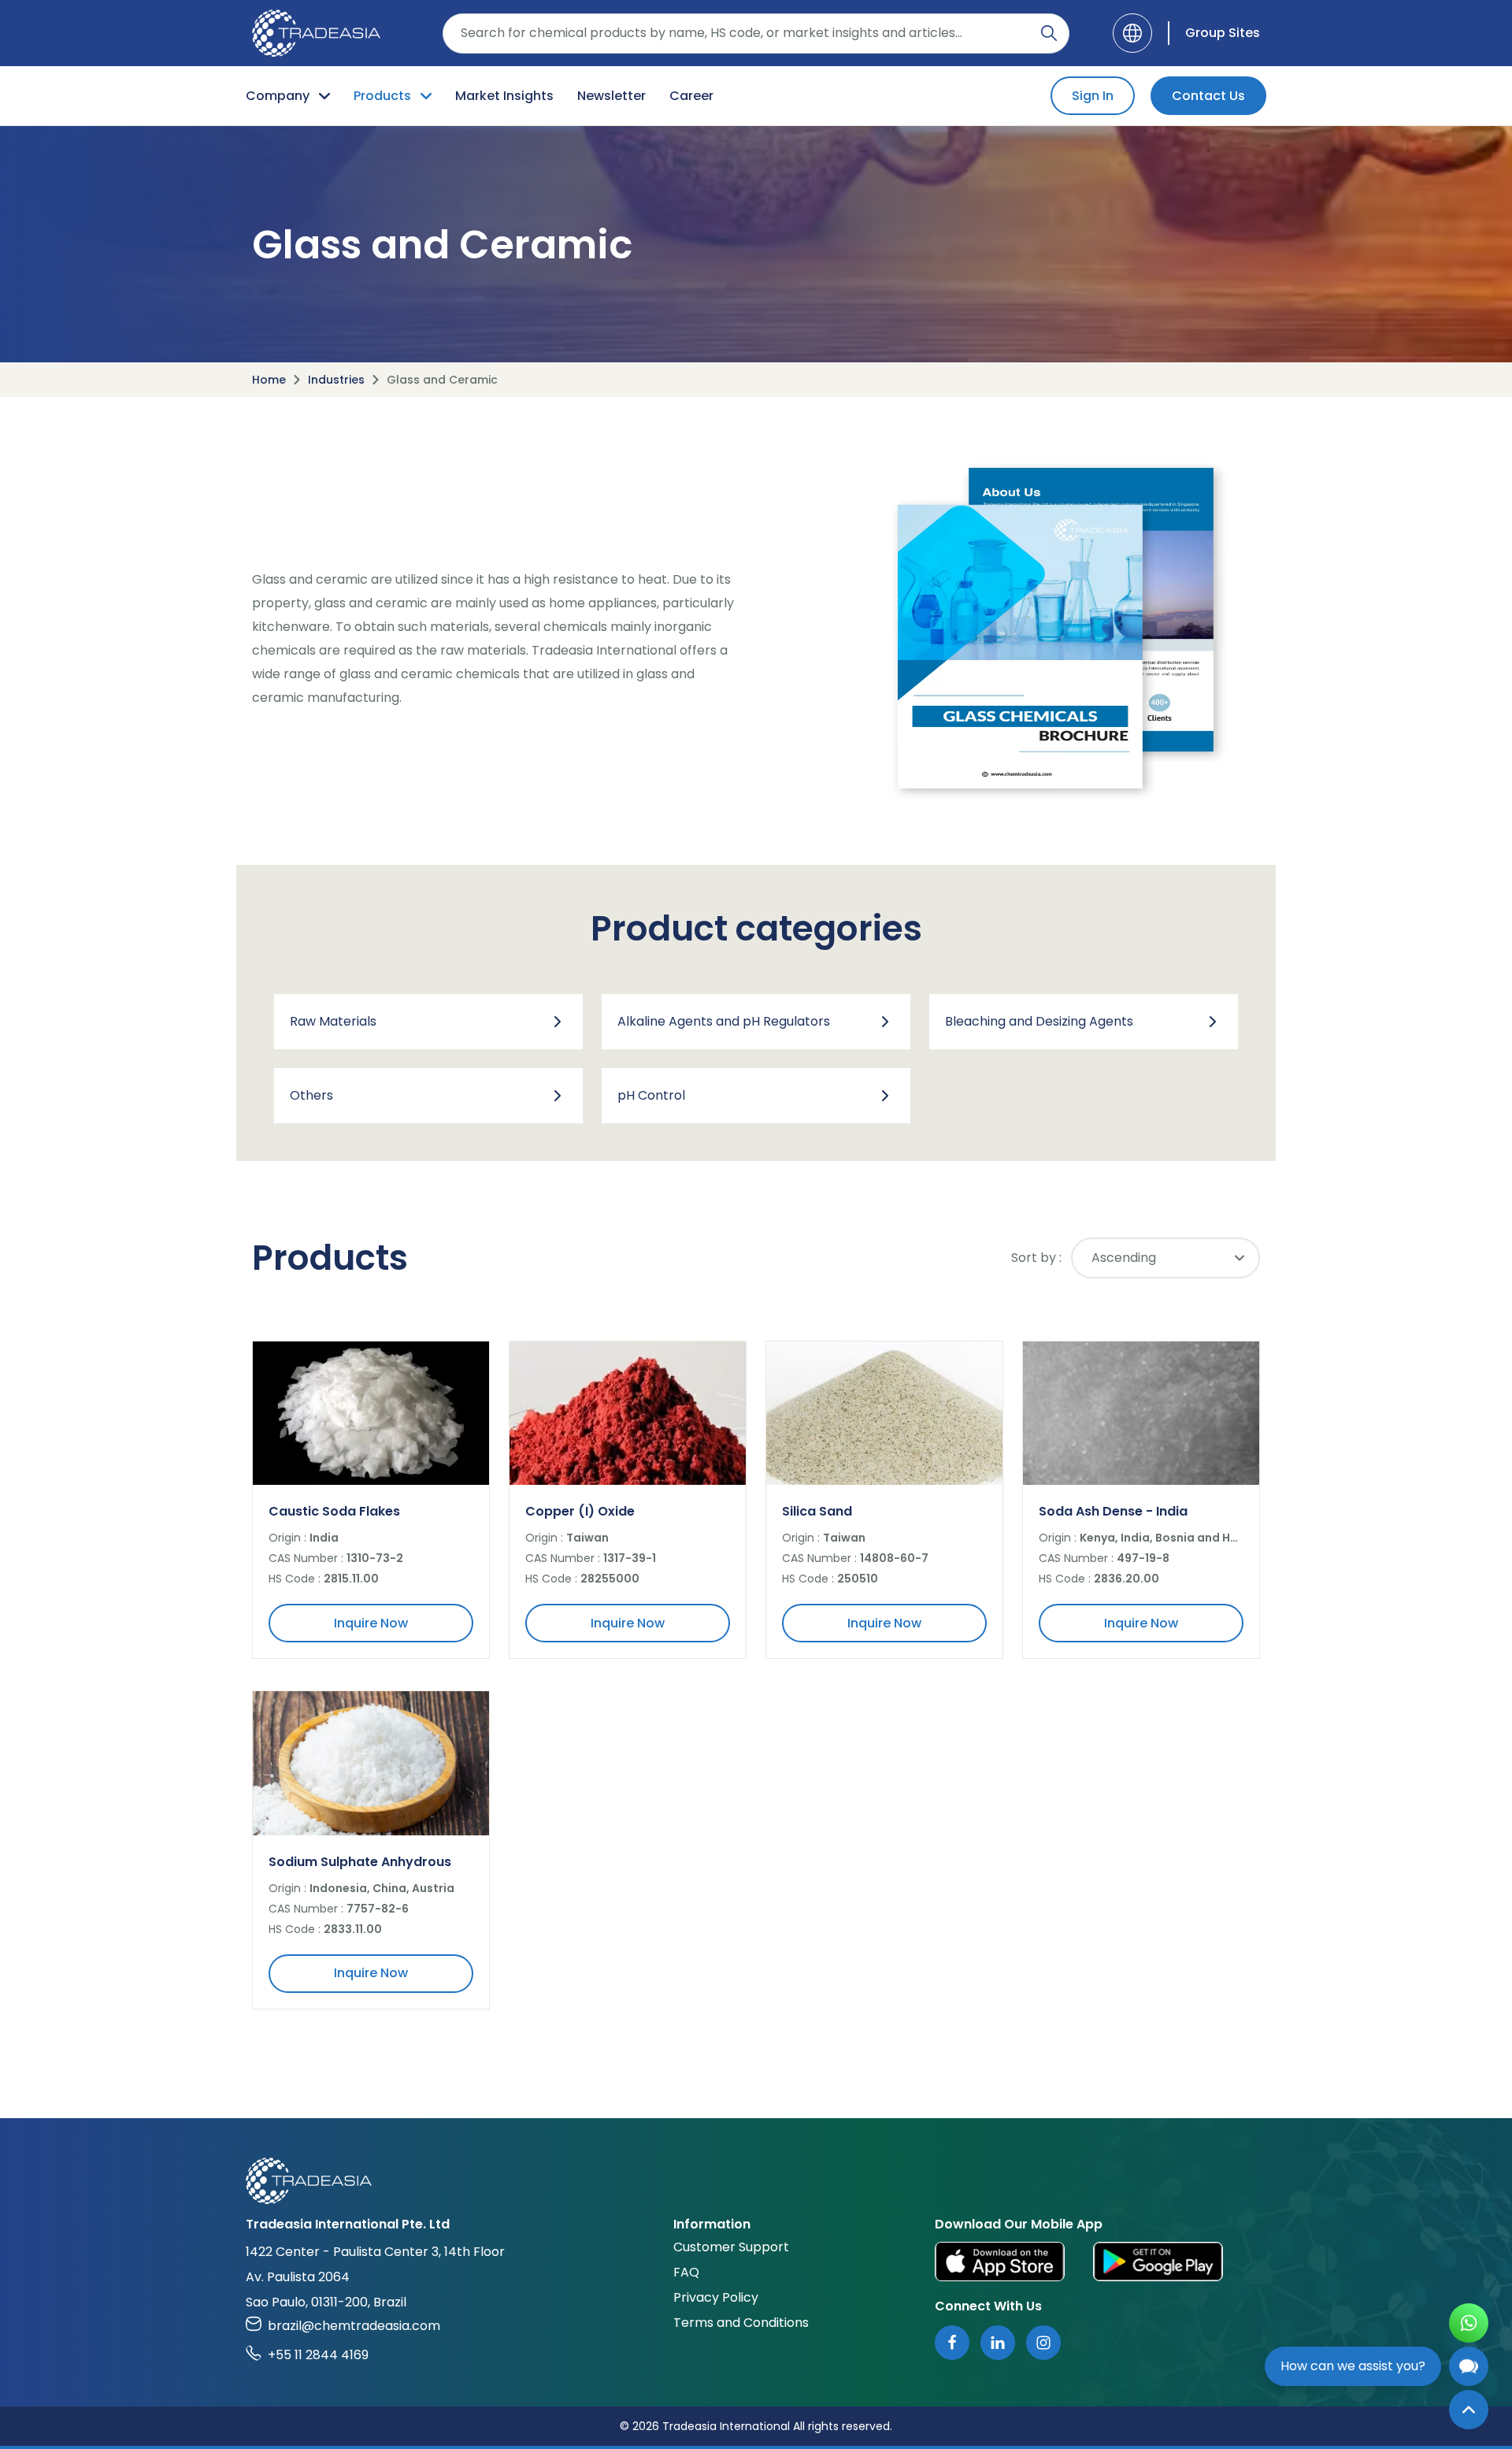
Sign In (1093, 96)
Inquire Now (371, 1623)
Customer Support (731, 2247)
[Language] (1132, 33)
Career (691, 96)
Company (278, 96)
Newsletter (611, 96)
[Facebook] (952, 2343)
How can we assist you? (1353, 2366)
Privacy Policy (716, 2297)
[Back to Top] (1469, 2410)
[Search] (1049, 33)
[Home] (756, 2181)
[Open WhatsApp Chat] (1469, 2323)
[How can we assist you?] (1469, 2366)
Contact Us (1208, 96)
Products (382, 96)
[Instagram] (1043, 2343)
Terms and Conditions (741, 2323)
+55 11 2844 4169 (318, 2355)
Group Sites (1223, 33)
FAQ (686, 2272)
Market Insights (504, 96)
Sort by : (1036, 1258)
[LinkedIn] (998, 2343)
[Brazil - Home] (316, 33)
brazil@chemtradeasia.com (354, 2326)
